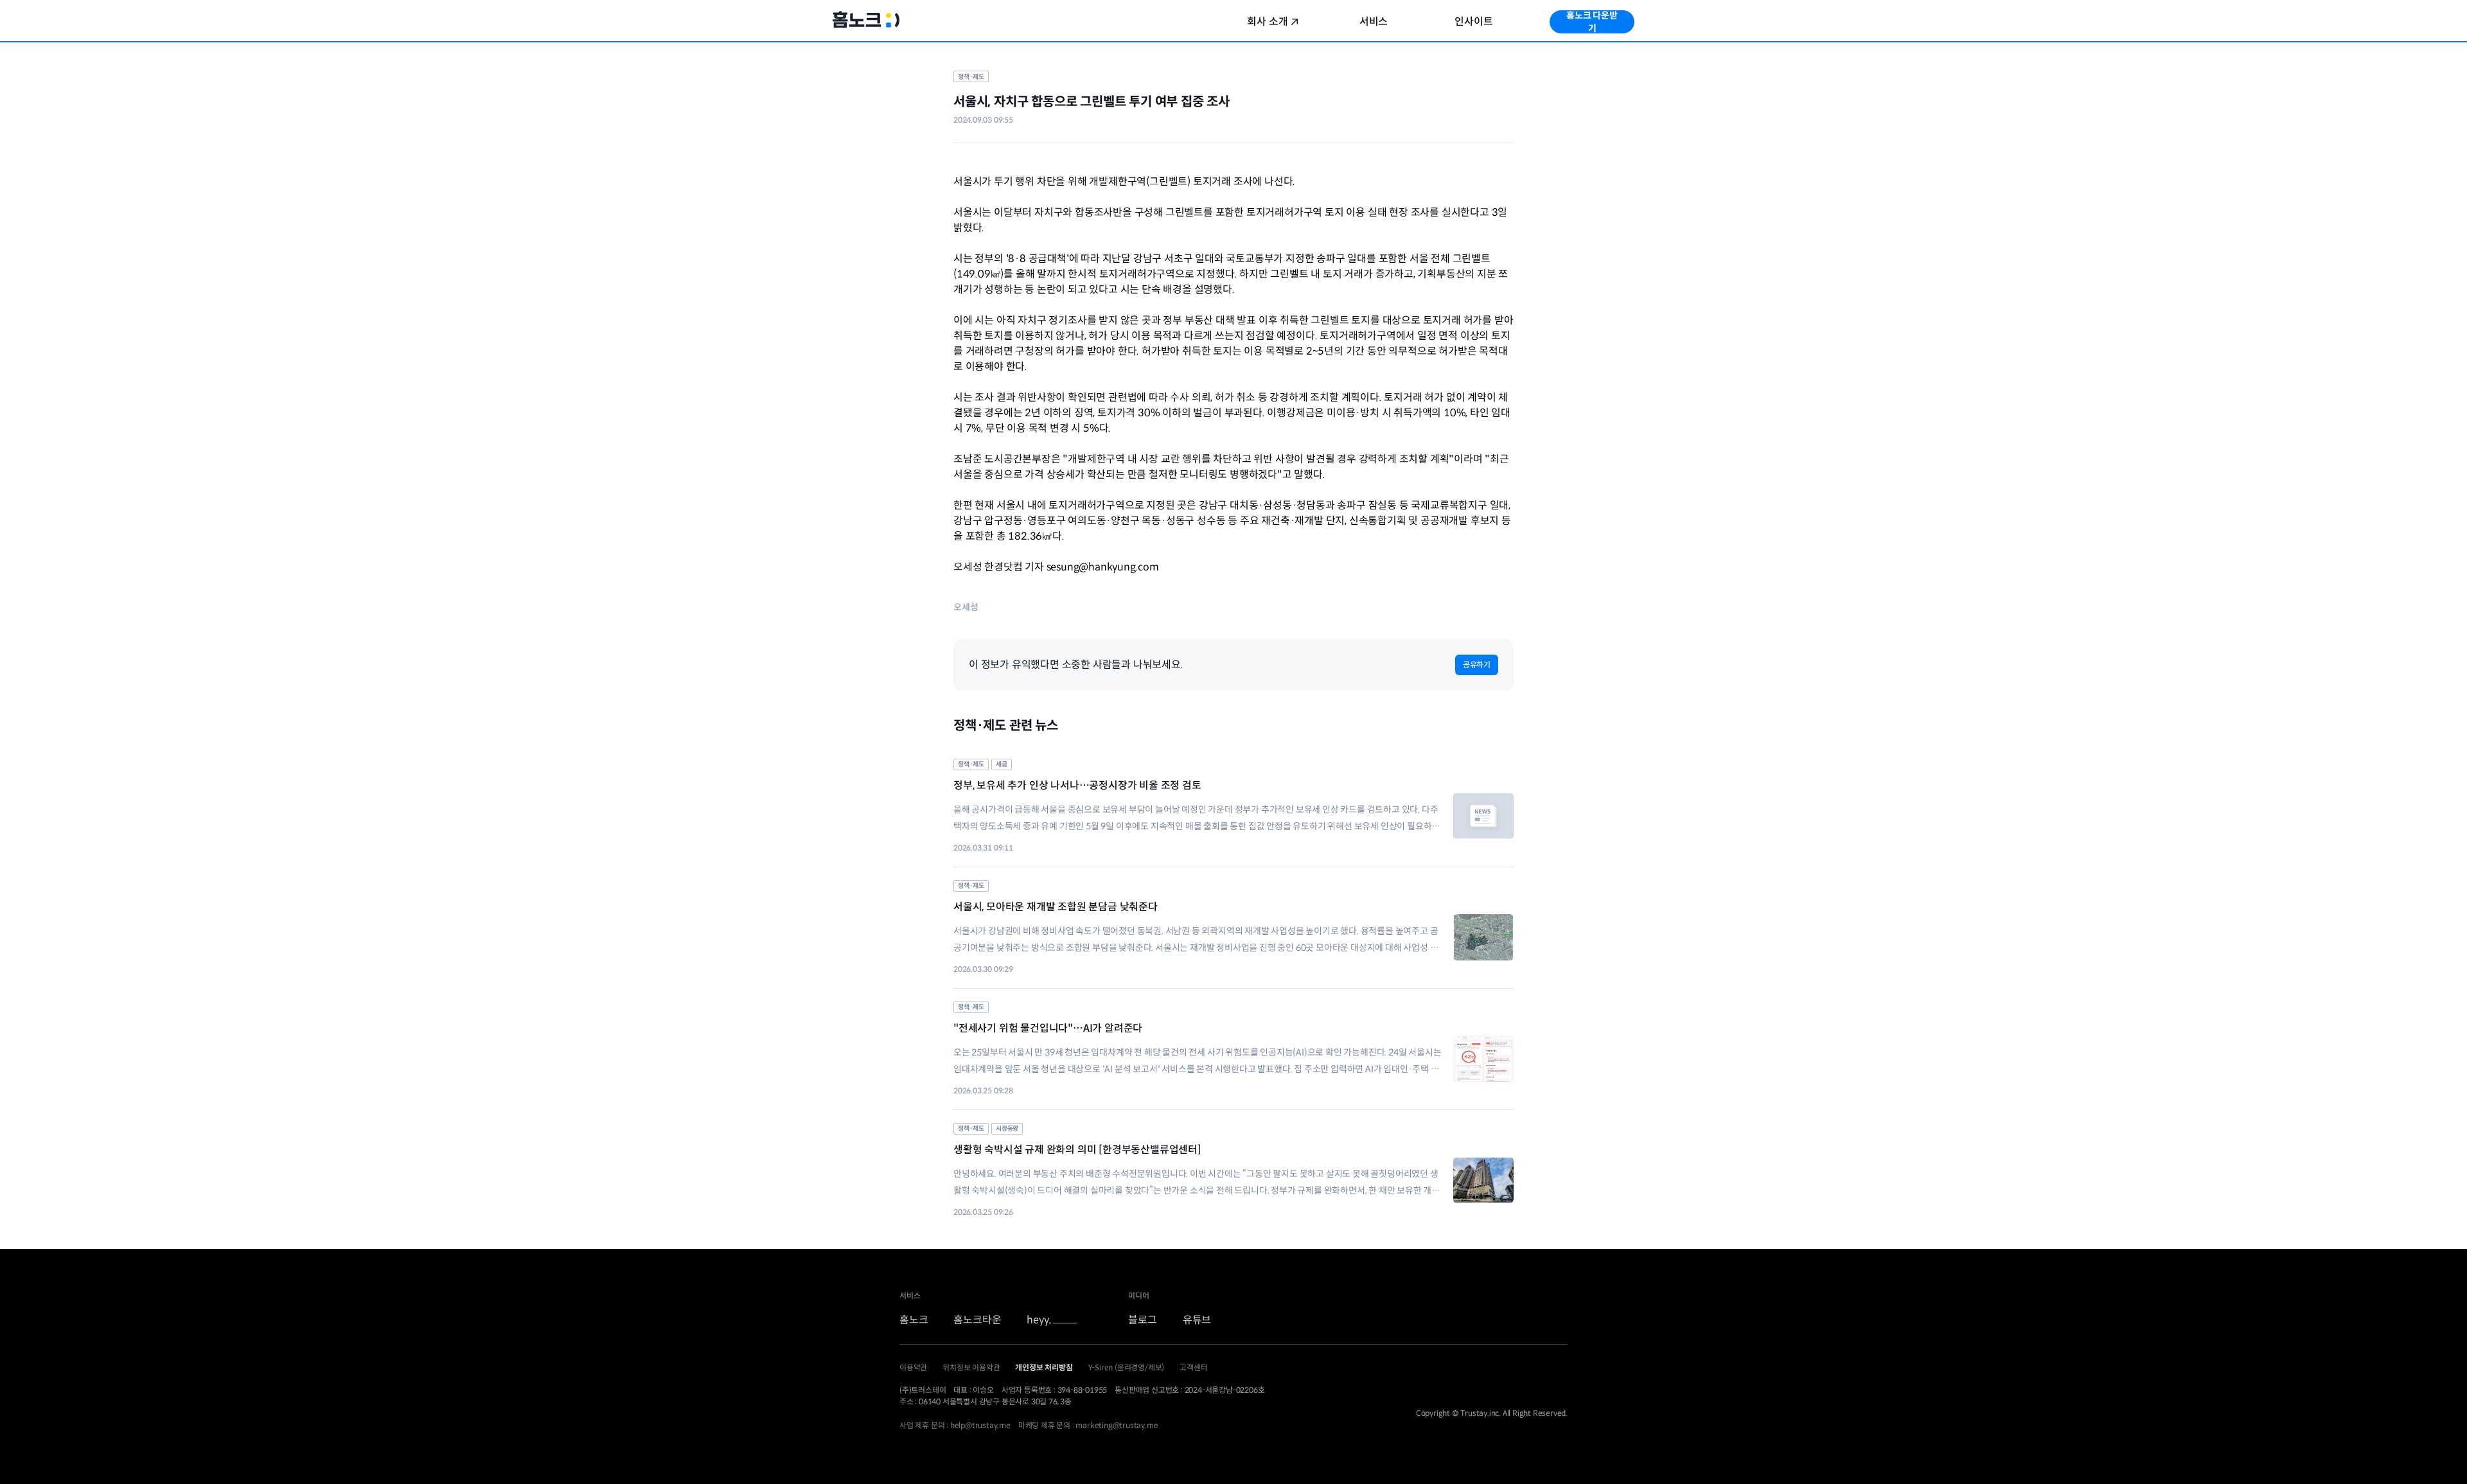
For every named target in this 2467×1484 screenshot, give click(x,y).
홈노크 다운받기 (1592, 22)
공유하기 (1477, 665)
